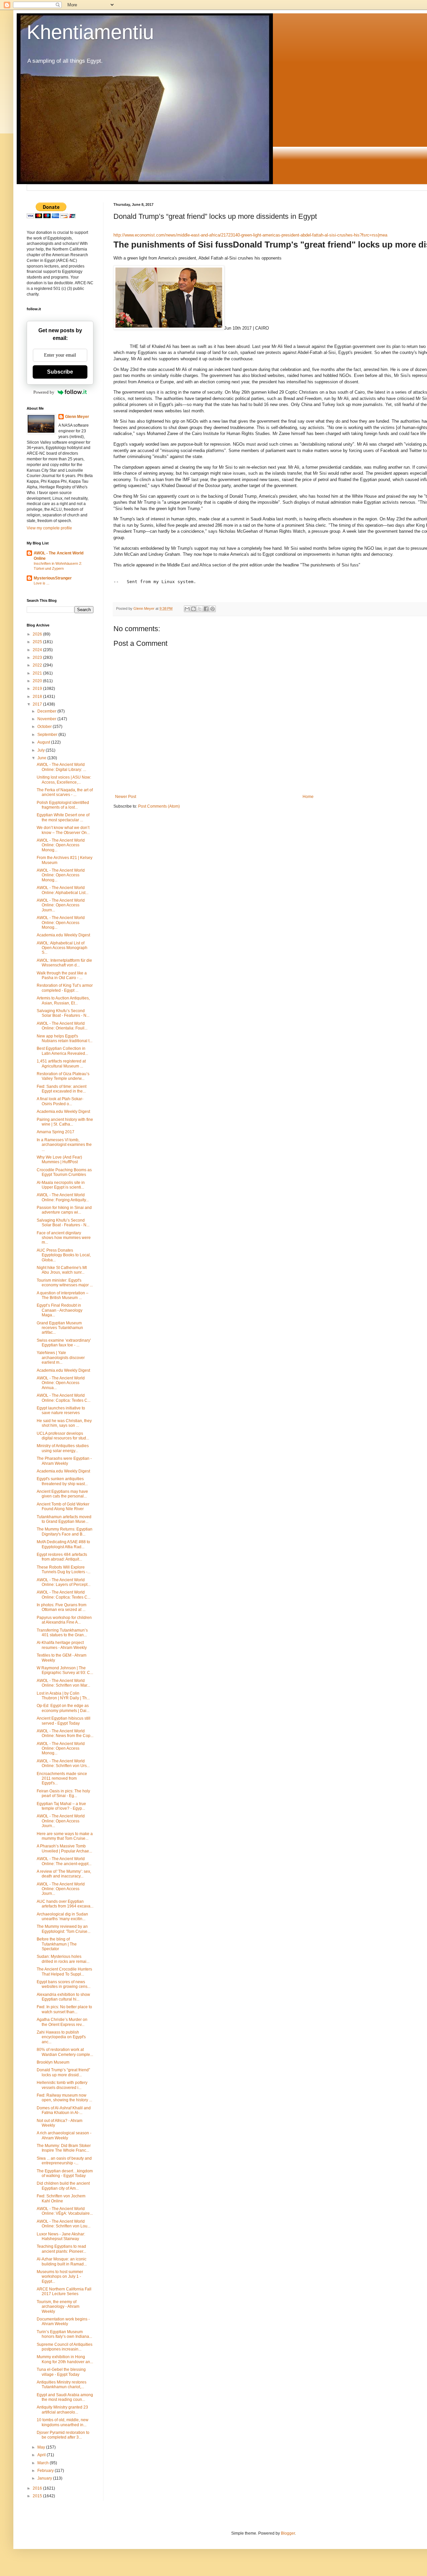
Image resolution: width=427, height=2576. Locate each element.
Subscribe (60, 372)
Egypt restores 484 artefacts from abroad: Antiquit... (62, 1557)
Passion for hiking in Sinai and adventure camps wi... (64, 1210)
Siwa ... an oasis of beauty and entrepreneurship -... (64, 2161)
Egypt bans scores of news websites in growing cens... (64, 1984)
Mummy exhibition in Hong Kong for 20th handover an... (65, 2359)
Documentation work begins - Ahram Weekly (63, 2321)
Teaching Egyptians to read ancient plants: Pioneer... (61, 2249)
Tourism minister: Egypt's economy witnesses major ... (65, 1283)
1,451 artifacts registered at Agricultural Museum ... (61, 1063)
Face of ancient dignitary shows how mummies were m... (64, 1238)
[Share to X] (200, 609)
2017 (38, 704)
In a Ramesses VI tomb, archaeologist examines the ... (64, 1145)
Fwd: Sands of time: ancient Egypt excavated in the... (62, 1089)
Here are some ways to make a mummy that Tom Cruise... (65, 1836)
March (44, 2463)
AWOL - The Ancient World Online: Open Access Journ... (61, 905)
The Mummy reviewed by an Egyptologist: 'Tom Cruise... (64, 1929)
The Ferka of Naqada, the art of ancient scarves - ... (65, 792)
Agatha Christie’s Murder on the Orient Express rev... (62, 2022)
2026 (38, 634)
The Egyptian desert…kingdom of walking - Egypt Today (65, 2173)
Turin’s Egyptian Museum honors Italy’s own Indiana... (64, 2334)
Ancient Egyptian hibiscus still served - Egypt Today (64, 1721)
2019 (38, 689)
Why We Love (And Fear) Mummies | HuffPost (59, 1160)
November (47, 719)
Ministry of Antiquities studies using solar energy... (63, 1448)
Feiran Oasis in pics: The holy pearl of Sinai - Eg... (63, 1793)
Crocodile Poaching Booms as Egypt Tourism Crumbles (64, 1172)
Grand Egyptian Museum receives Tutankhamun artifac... (60, 1328)
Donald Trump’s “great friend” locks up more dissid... (63, 2072)
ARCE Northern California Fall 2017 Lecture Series (64, 2291)
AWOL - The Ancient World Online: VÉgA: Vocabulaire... (65, 2211)
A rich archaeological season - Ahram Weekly (64, 2135)
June (42, 758)
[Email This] (187, 609)
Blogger (288, 2533)
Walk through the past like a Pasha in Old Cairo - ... (62, 975)
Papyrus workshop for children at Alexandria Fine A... (64, 1620)
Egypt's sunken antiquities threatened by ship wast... (62, 1481)
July (42, 750)
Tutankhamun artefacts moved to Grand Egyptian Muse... (64, 1519)
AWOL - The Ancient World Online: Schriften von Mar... (63, 1683)
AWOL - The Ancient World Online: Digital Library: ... (61, 767)
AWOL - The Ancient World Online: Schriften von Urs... (63, 1763)
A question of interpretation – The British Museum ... (63, 1295)
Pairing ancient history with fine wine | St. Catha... (65, 1122)
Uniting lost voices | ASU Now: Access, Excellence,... (64, 780)
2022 (38, 665)
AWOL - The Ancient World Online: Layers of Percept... (64, 1582)
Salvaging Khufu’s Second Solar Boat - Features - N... (63, 1013)
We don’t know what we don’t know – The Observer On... (63, 830)
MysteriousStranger (53, 578)
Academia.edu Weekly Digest (63, 935)
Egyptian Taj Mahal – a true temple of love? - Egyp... (61, 1806)
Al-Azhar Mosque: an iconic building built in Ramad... (62, 2261)
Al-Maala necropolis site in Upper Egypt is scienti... (61, 1185)
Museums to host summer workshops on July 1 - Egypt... (60, 2277)
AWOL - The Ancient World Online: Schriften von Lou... (64, 2224)
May (42, 2447)
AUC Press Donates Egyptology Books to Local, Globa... (64, 1255)
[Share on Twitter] (122, 346)
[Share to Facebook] (206, 609)
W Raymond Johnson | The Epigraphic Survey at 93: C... (65, 1670)
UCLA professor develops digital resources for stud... (63, 1436)
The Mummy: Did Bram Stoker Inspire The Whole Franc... (64, 2148)
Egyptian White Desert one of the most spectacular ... (63, 817)
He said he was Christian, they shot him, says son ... (64, 1423)
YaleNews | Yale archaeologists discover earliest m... (61, 1358)
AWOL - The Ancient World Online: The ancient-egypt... (64, 1861)
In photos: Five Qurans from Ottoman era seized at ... (62, 1607)
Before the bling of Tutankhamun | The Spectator (57, 1944)
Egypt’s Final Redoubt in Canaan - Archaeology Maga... (60, 1310)
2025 (38, 642)
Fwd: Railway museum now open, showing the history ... (64, 2098)
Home (308, 797)
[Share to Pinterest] (212, 609)
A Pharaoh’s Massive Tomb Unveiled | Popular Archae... (64, 1848)
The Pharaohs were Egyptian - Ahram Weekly (64, 1461)
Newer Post (126, 797)
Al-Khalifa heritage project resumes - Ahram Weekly (62, 1645)
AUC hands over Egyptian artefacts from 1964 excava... (65, 1904)
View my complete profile (49, 528)
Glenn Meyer (77, 417)
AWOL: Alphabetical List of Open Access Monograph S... (62, 948)
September (48, 735)
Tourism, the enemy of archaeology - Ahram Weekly (58, 2307)
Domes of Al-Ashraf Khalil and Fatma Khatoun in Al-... (64, 2110)
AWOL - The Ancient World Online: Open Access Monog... (61, 845)
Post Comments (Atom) (159, 806)
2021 (38, 673)
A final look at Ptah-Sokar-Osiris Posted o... (60, 1101)
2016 (38, 2488)
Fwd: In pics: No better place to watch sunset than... (64, 2009)
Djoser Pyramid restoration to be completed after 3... (63, 2435)
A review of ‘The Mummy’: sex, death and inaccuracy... (64, 1874)
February (46, 2471)
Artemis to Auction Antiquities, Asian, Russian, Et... (63, 1000)
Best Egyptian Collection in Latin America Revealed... (62, 1051)
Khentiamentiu (90, 32)
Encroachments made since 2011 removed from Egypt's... (62, 1779)
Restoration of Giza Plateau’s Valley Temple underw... (63, 1076)
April (42, 2455)
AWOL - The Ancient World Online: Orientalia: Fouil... (62, 1026)
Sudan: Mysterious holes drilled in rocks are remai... (63, 1959)
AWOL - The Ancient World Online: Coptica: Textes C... (64, 1398)
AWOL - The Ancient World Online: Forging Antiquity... (63, 1197)
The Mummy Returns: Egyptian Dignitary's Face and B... (65, 1532)
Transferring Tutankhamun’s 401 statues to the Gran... (62, 1633)
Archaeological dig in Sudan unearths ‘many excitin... (62, 1916)
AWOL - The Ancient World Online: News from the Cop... (65, 1733)
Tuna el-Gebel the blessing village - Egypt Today (61, 2372)
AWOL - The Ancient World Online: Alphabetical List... (63, 890)
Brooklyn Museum (53, 2062)
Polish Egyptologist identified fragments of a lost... (63, 805)
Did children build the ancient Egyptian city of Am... (63, 2186)
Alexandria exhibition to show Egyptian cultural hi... (63, 1997)
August (44, 742)
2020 (38, 681)
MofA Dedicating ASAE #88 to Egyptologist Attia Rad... (63, 1544)
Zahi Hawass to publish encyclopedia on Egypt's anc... (61, 2037)
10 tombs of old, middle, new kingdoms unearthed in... (63, 2422)
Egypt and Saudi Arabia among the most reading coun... (65, 2397)
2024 (38, 650)
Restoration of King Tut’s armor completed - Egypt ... (65, 988)
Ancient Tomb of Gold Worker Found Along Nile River (63, 1507)
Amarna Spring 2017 (56, 1132)
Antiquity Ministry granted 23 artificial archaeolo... (62, 2410)
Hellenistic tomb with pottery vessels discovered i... (62, 2085)
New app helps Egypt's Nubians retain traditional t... (65, 1038)
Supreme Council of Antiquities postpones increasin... (65, 2347)
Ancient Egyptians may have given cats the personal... (62, 1494)
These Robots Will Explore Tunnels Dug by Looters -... (64, 1570)
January (45, 2478)
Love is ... (42, 583)
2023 (38, 658)
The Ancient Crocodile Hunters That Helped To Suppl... (64, 1972)
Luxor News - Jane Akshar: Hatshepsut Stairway (61, 2236)
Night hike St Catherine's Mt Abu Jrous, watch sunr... (62, 1270)
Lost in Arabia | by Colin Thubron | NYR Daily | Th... (63, 1696)
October (45, 727)
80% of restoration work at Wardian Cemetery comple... (65, 2052)
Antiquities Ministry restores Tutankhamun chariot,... (62, 2385)
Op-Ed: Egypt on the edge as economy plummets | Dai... (63, 1708)
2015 (38, 2496)
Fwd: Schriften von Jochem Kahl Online (61, 2198)
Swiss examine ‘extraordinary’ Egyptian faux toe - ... (64, 1343)
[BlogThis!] (193, 609)
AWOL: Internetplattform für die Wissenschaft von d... (64, 963)
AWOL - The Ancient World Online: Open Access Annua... (61, 1383)
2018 (38, 697)
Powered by (44, 392)
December (47, 711)
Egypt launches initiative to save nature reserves (61, 1410)
